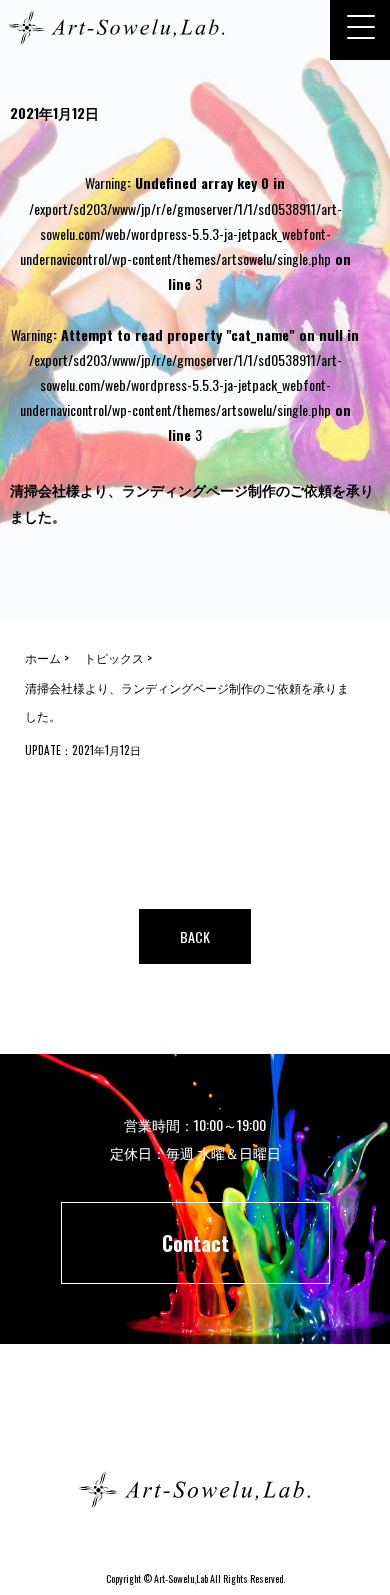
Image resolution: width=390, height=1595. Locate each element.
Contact (195, 1243)
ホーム (195, 1418)
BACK (195, 936)
